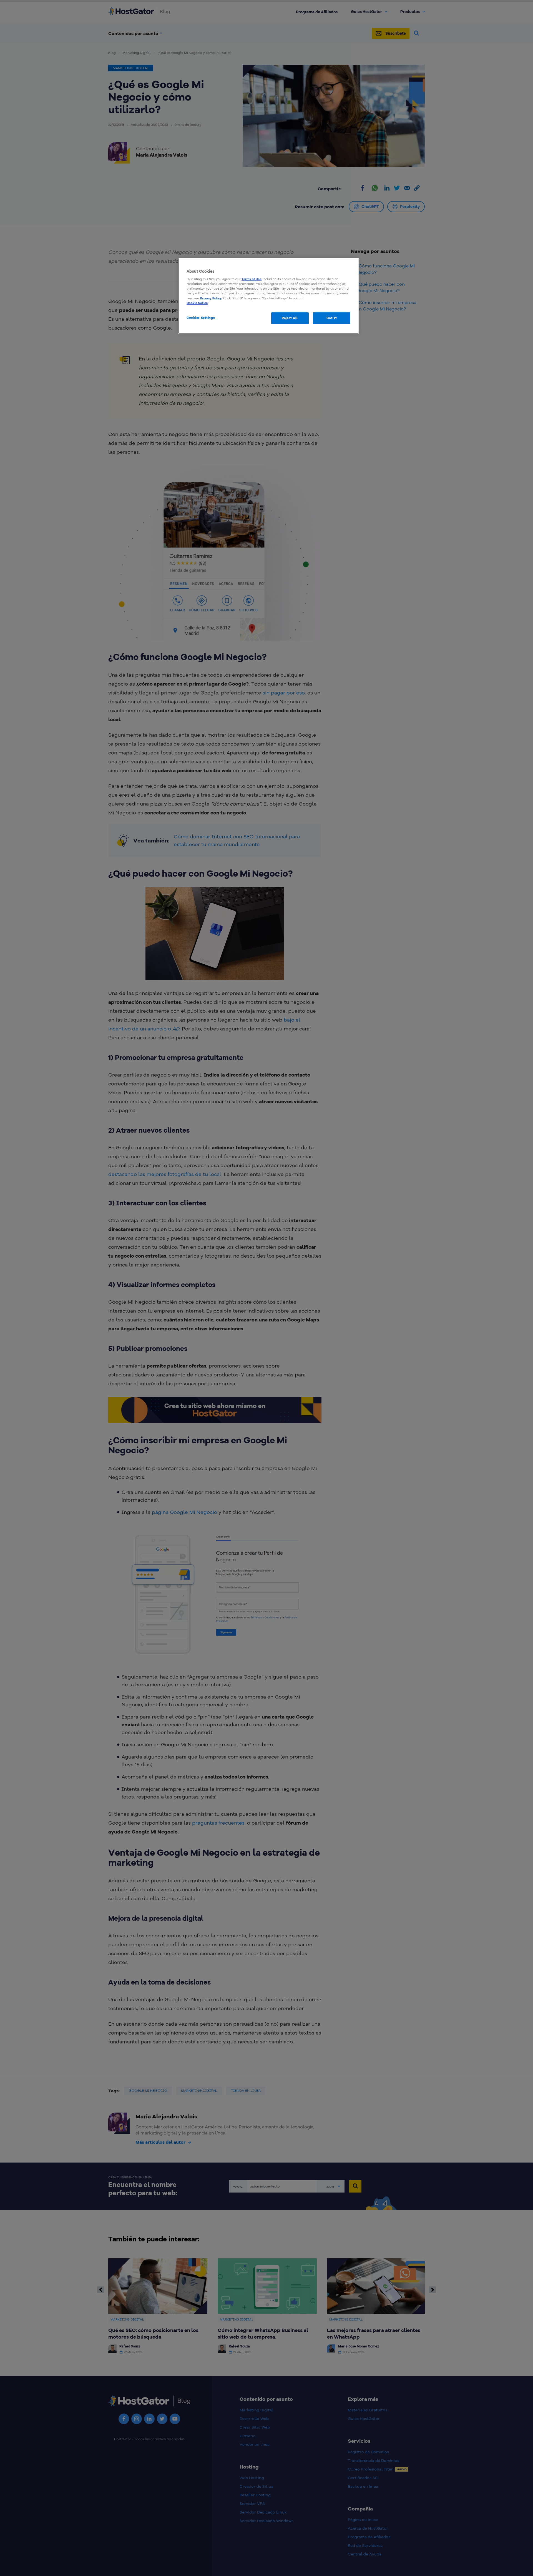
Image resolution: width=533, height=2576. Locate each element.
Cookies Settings (201, 318)
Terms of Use (251, 279)
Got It (332, 318)
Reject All (290, 318)
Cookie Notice (197, 303)
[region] (268, 296)
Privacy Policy (211, 298)
